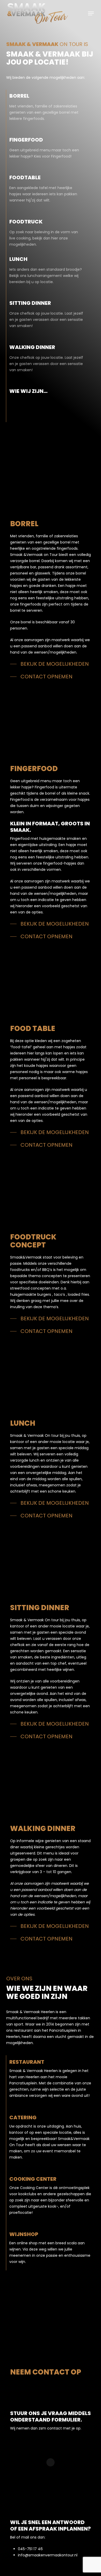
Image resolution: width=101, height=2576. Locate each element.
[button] (91, 13)
